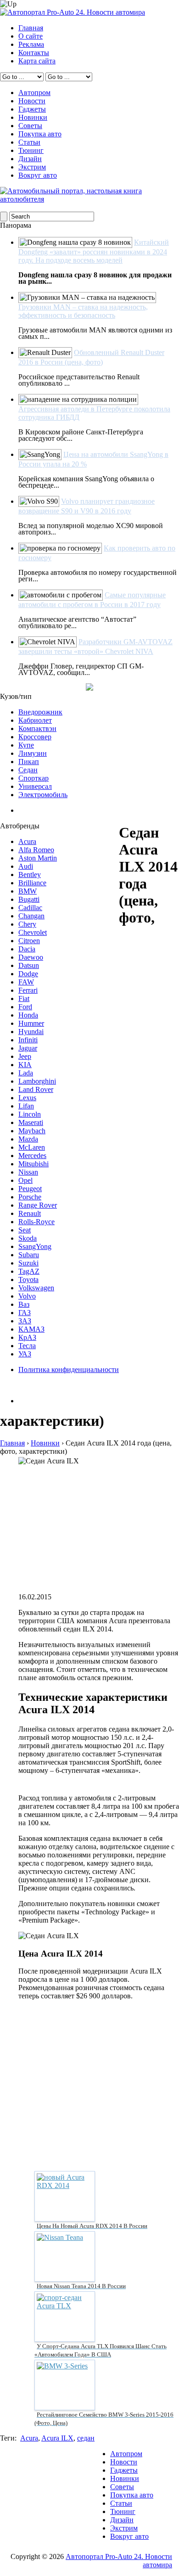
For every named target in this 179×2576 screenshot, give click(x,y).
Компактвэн (37, 728)
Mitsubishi (34, 1164)
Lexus (27, 1098)
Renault (30, 1213)
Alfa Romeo (36, 850)
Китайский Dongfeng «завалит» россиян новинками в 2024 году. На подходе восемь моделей (94, 251)
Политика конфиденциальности (69, 1370)
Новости (32, 101)
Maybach (32, 1131)
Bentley (30, 875)
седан (86, 2438)
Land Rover (36, 1089)
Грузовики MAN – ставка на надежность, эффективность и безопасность (83, 311)
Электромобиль (43, 795)
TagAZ (29, 1271)
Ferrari (28, 990)
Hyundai (31, 1032)
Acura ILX (57, 2438)
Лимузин (33, 753)
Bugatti (29, 899)
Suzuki (28, 1263)
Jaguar (28, 1048)
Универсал (35, 786)
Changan (31, 916)
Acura (27, 841)
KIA (25, 1065)
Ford (25, 1007)
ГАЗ (25, 1313)
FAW (26, 982)
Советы (30, 126)
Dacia (27, 949)
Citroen (29, 941)
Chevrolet (33, 932)
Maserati (31, 1122)
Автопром (34, 93)
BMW (28, 891)
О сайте (31, 36)
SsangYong (35, 1246)
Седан (28, 770)
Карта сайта (37, 61)
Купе (26, 745)
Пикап (29, 762)
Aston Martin (38, 858)
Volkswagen (36, 1288)
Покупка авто (40, 134)
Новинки (33, 117)
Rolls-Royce (36, 1222)
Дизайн (30, 159)
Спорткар (34, 778)
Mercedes (32, 1156)
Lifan (26, 1106)
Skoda (28, 1238)
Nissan (28, 1172)
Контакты (34, 53)
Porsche (30, 1197)
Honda (28, 1015)
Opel (25, 1180)
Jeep (25, 1056)
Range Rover (38, 1205)
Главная (31, 28)
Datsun (29, 965)
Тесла (27, 1346)
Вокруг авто (38, 175)
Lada (26, 1073)
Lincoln (30, 1114)
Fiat (24, 998)
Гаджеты (32, 109)
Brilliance (32, 883)
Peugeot (30, 1189)
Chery (27, 924)
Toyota (28, 1280)
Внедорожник (40, 712)
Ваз (24, 1304)
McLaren (32, 1147)
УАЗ (25, 1354)
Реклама (31, 44)
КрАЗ (27, 1337)
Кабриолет (35, 720)
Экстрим (32, 167)
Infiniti (28, 1040)
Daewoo (31, 957)
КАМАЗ (31, 1329)
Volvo (27, 1296)
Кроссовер (35, 737)
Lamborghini (37, 1081)
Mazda (28, 1139)
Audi (26, 866)
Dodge (28, 974)
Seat (25, 1230)
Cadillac (30, 908)
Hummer (31, 1023)
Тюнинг (31, 150)
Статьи (29, 142)
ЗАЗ (25, 1321)
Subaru (29, 1255)
